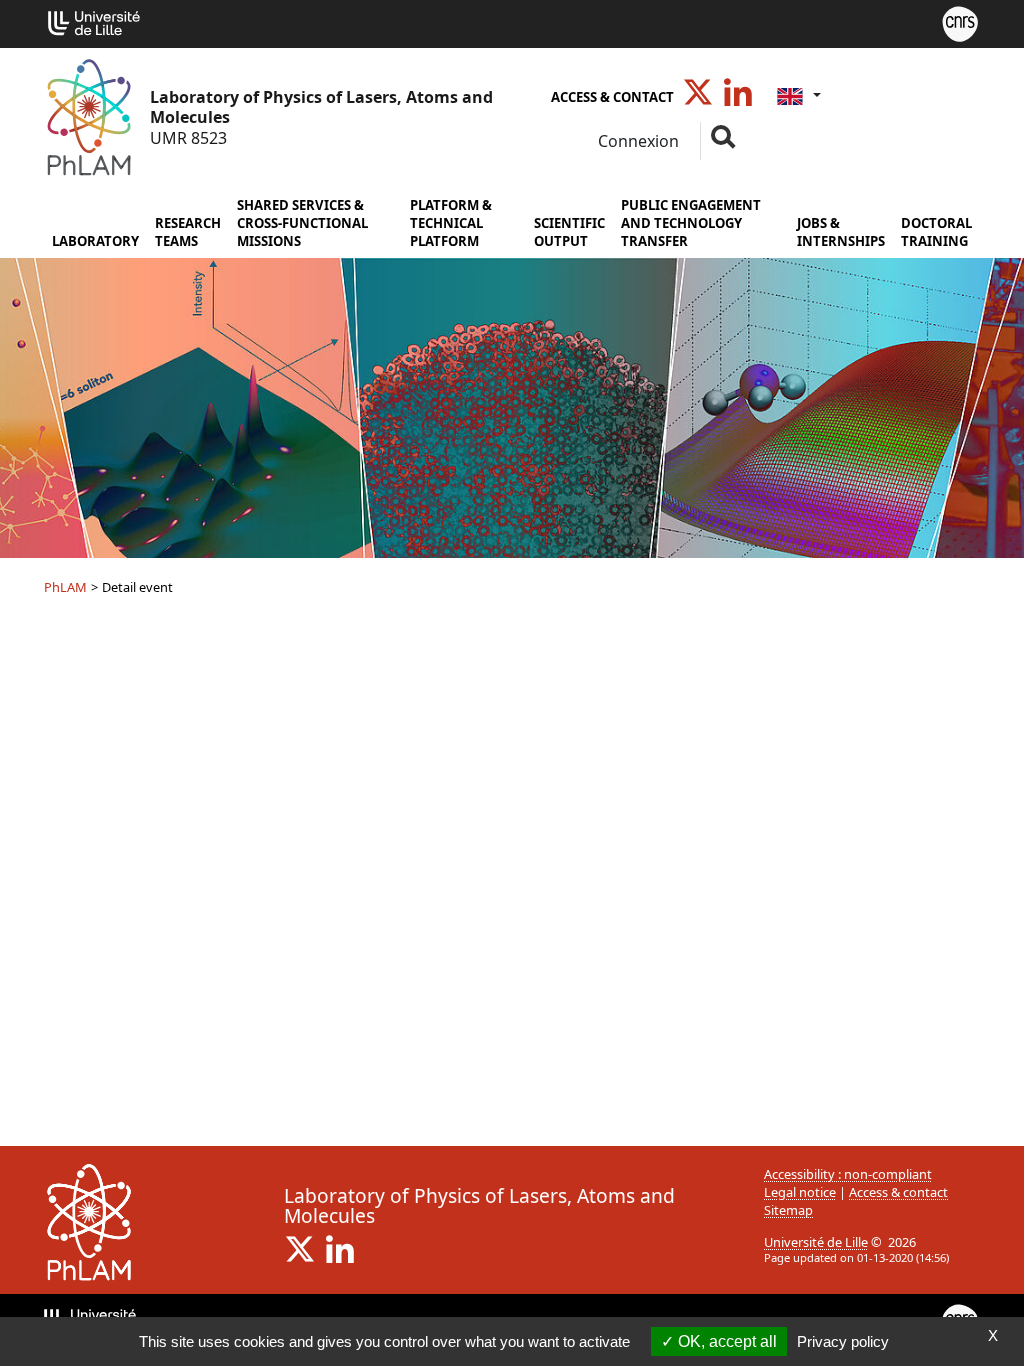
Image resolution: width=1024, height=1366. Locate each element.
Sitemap (788, 1210)
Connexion (636, 141)
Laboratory (95, 241)
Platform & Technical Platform (451, 223)
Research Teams (188, 232)
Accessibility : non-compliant (848, 1174)
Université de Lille (816, 1242)
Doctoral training (936, 232)
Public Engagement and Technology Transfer (691, 223)
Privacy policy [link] (843, 1341)
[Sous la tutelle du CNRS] (960, 22)
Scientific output (569, 232)
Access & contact (612, 97)
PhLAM (65, 587)
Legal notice (800, 1192)
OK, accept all (725, 1341)
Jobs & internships (841, 232)
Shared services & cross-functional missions (302, 223)
